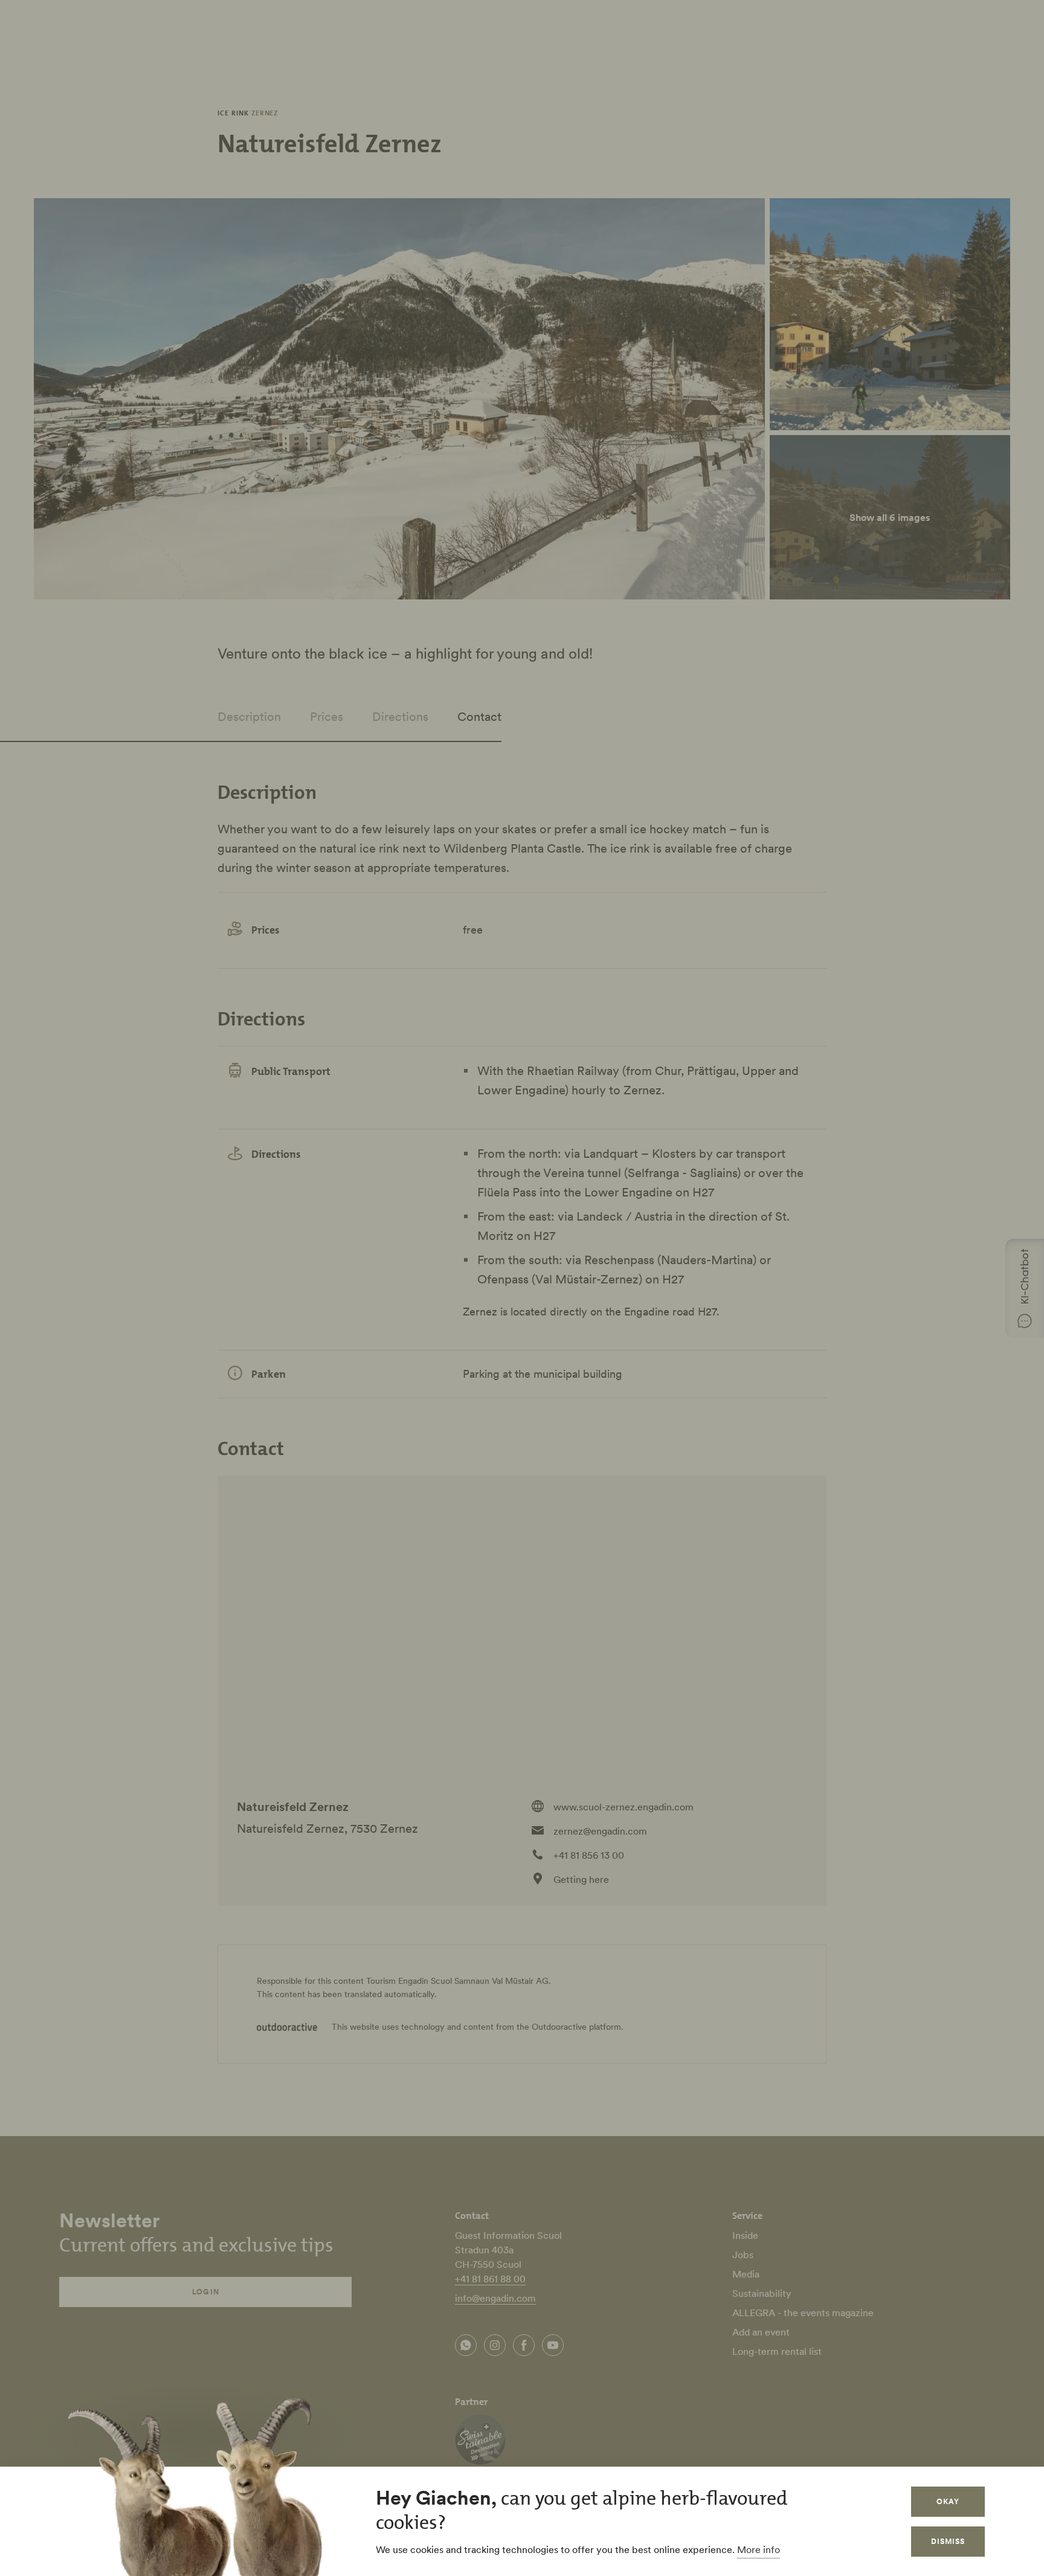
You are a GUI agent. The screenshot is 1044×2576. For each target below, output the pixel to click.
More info (759, 2549)
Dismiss (948, 2541)
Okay (948, 2501)
